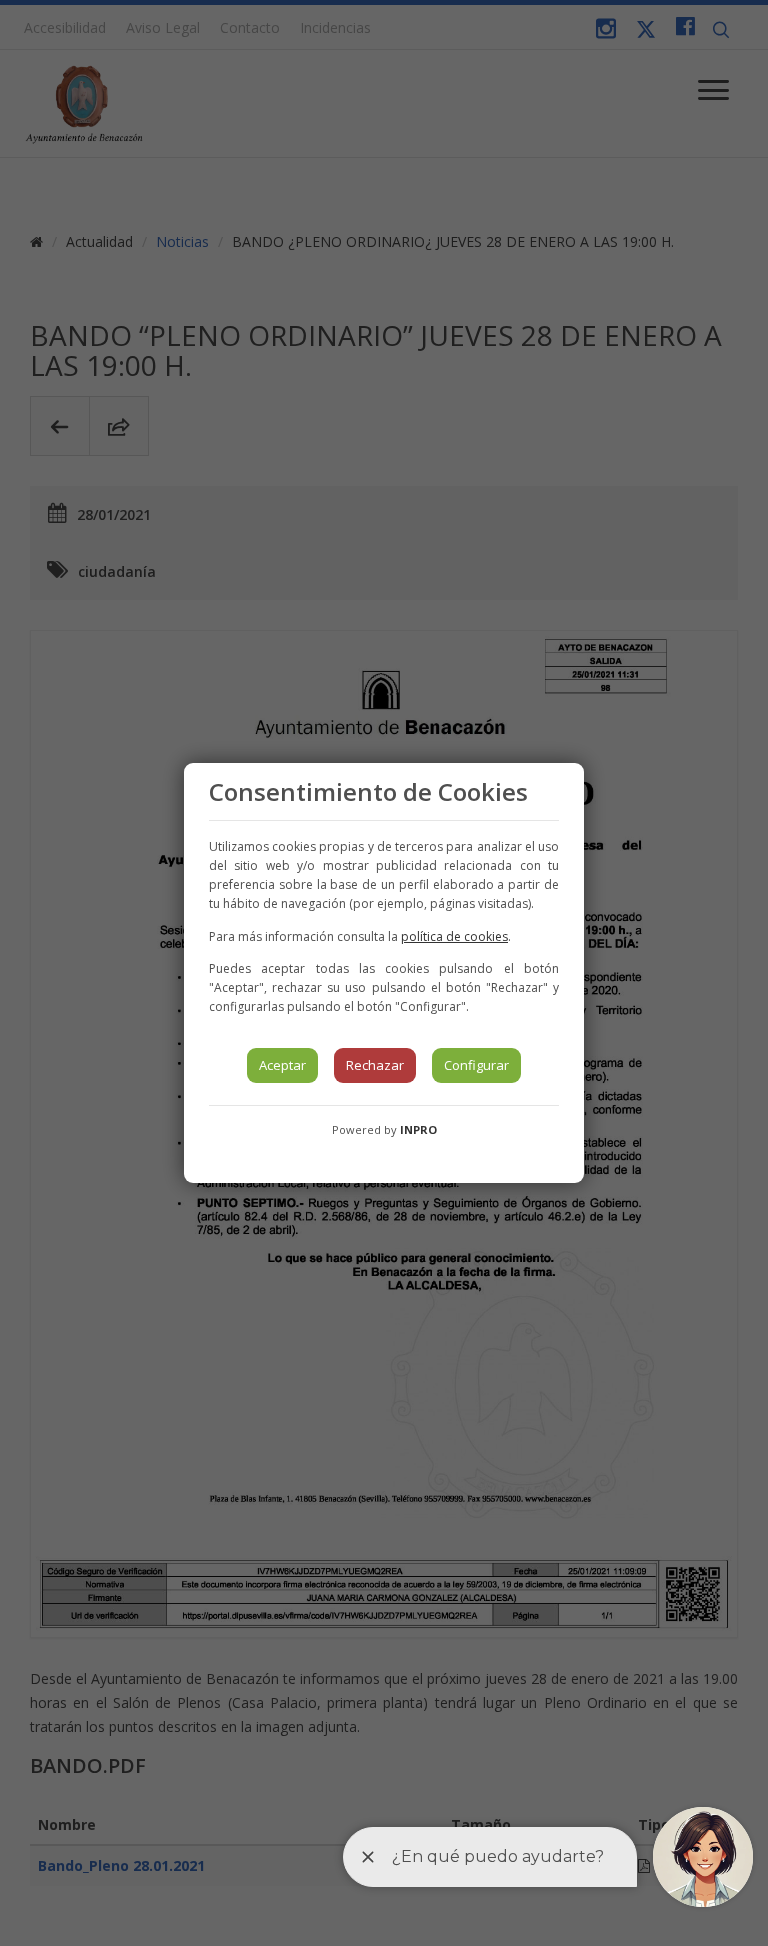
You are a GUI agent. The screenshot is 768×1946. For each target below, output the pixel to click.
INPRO (418, 1129)
